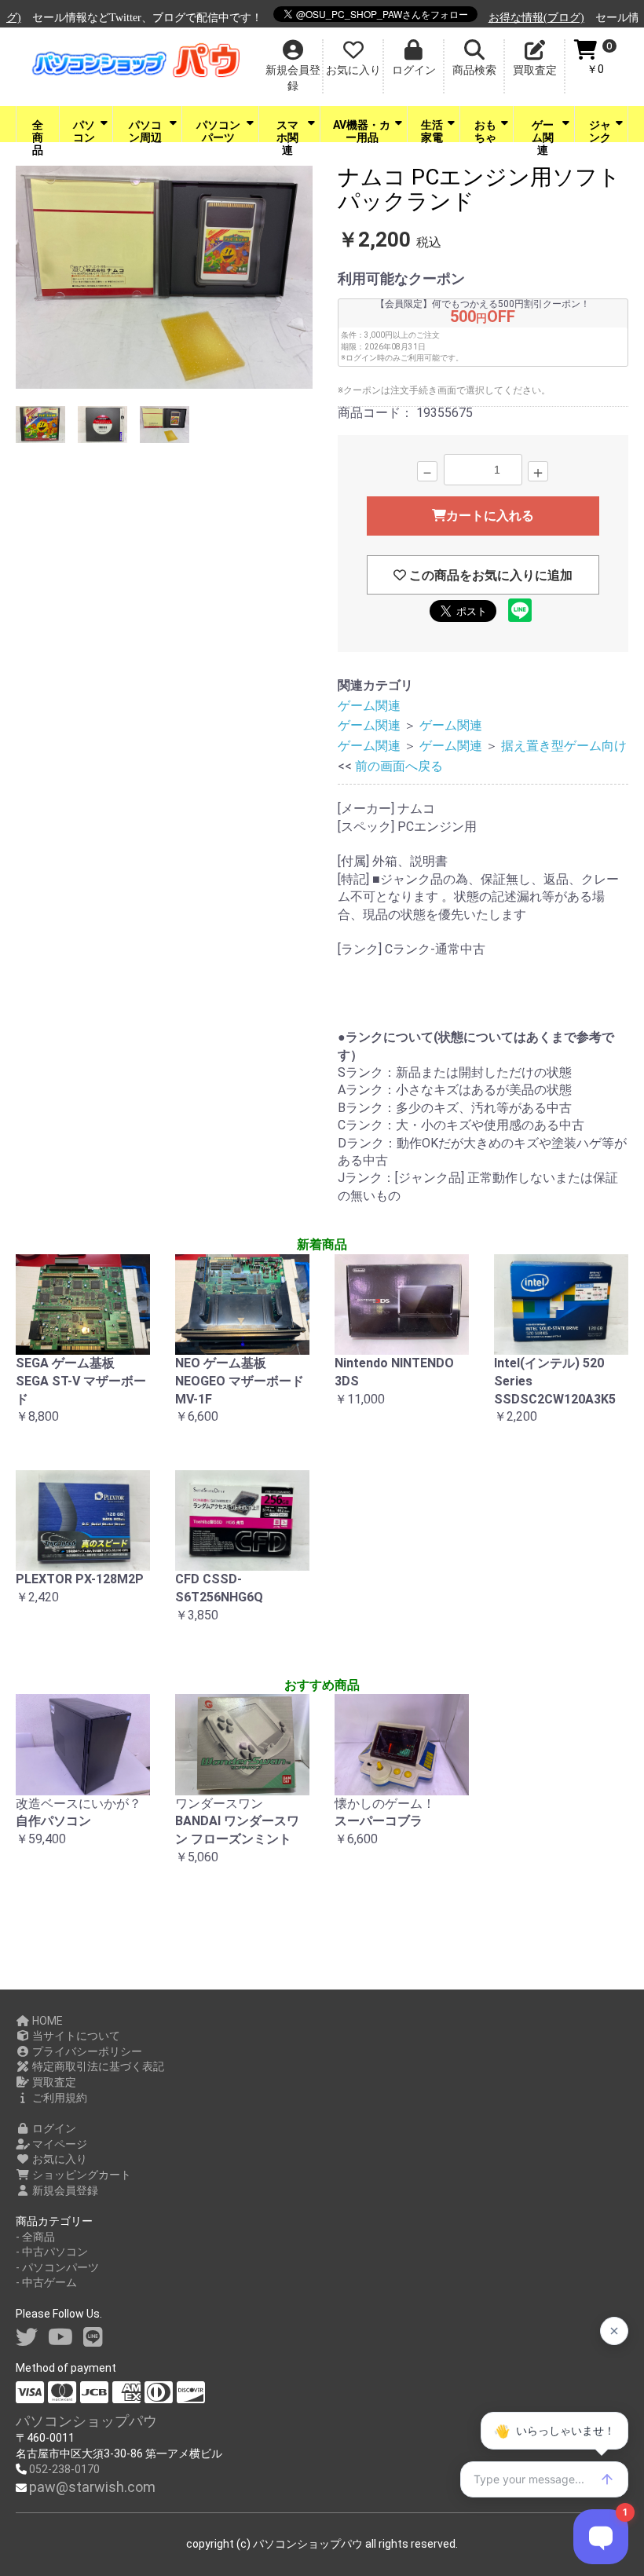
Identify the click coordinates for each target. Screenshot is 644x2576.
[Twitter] (27, 2338)
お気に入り (59, 2159)
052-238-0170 (64, 2469)
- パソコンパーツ (57, 2267)
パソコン (84, 130)
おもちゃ (485, 130)
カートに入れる (490, 516)
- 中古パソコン (52, 2252)
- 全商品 (35, 2237)
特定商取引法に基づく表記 (97, 2066)
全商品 (38, 130)
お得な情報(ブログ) (516, 18)
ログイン (53, 2128)
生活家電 (432, 130)
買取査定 (53, 2082)
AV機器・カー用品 (362, 130)
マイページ (59, 2144)
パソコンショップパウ (86, 2421)
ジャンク (600, 130)
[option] (165, 280)
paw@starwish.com (92, 2487)
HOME (46, 2021)
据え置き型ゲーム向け (564, 746)
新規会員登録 (64, 2190)
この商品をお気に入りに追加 (489, 575)
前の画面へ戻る (399, 766)
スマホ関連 (287, 130)
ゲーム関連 (543, 130)
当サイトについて (75, 2036)
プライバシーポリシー (86, 2051)
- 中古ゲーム (46, 2282)
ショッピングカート (80, 2175)
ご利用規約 (59, 2098)
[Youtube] (60, 2338)
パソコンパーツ (218, 130)
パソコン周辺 (145, 130)
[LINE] (93, 2338)
